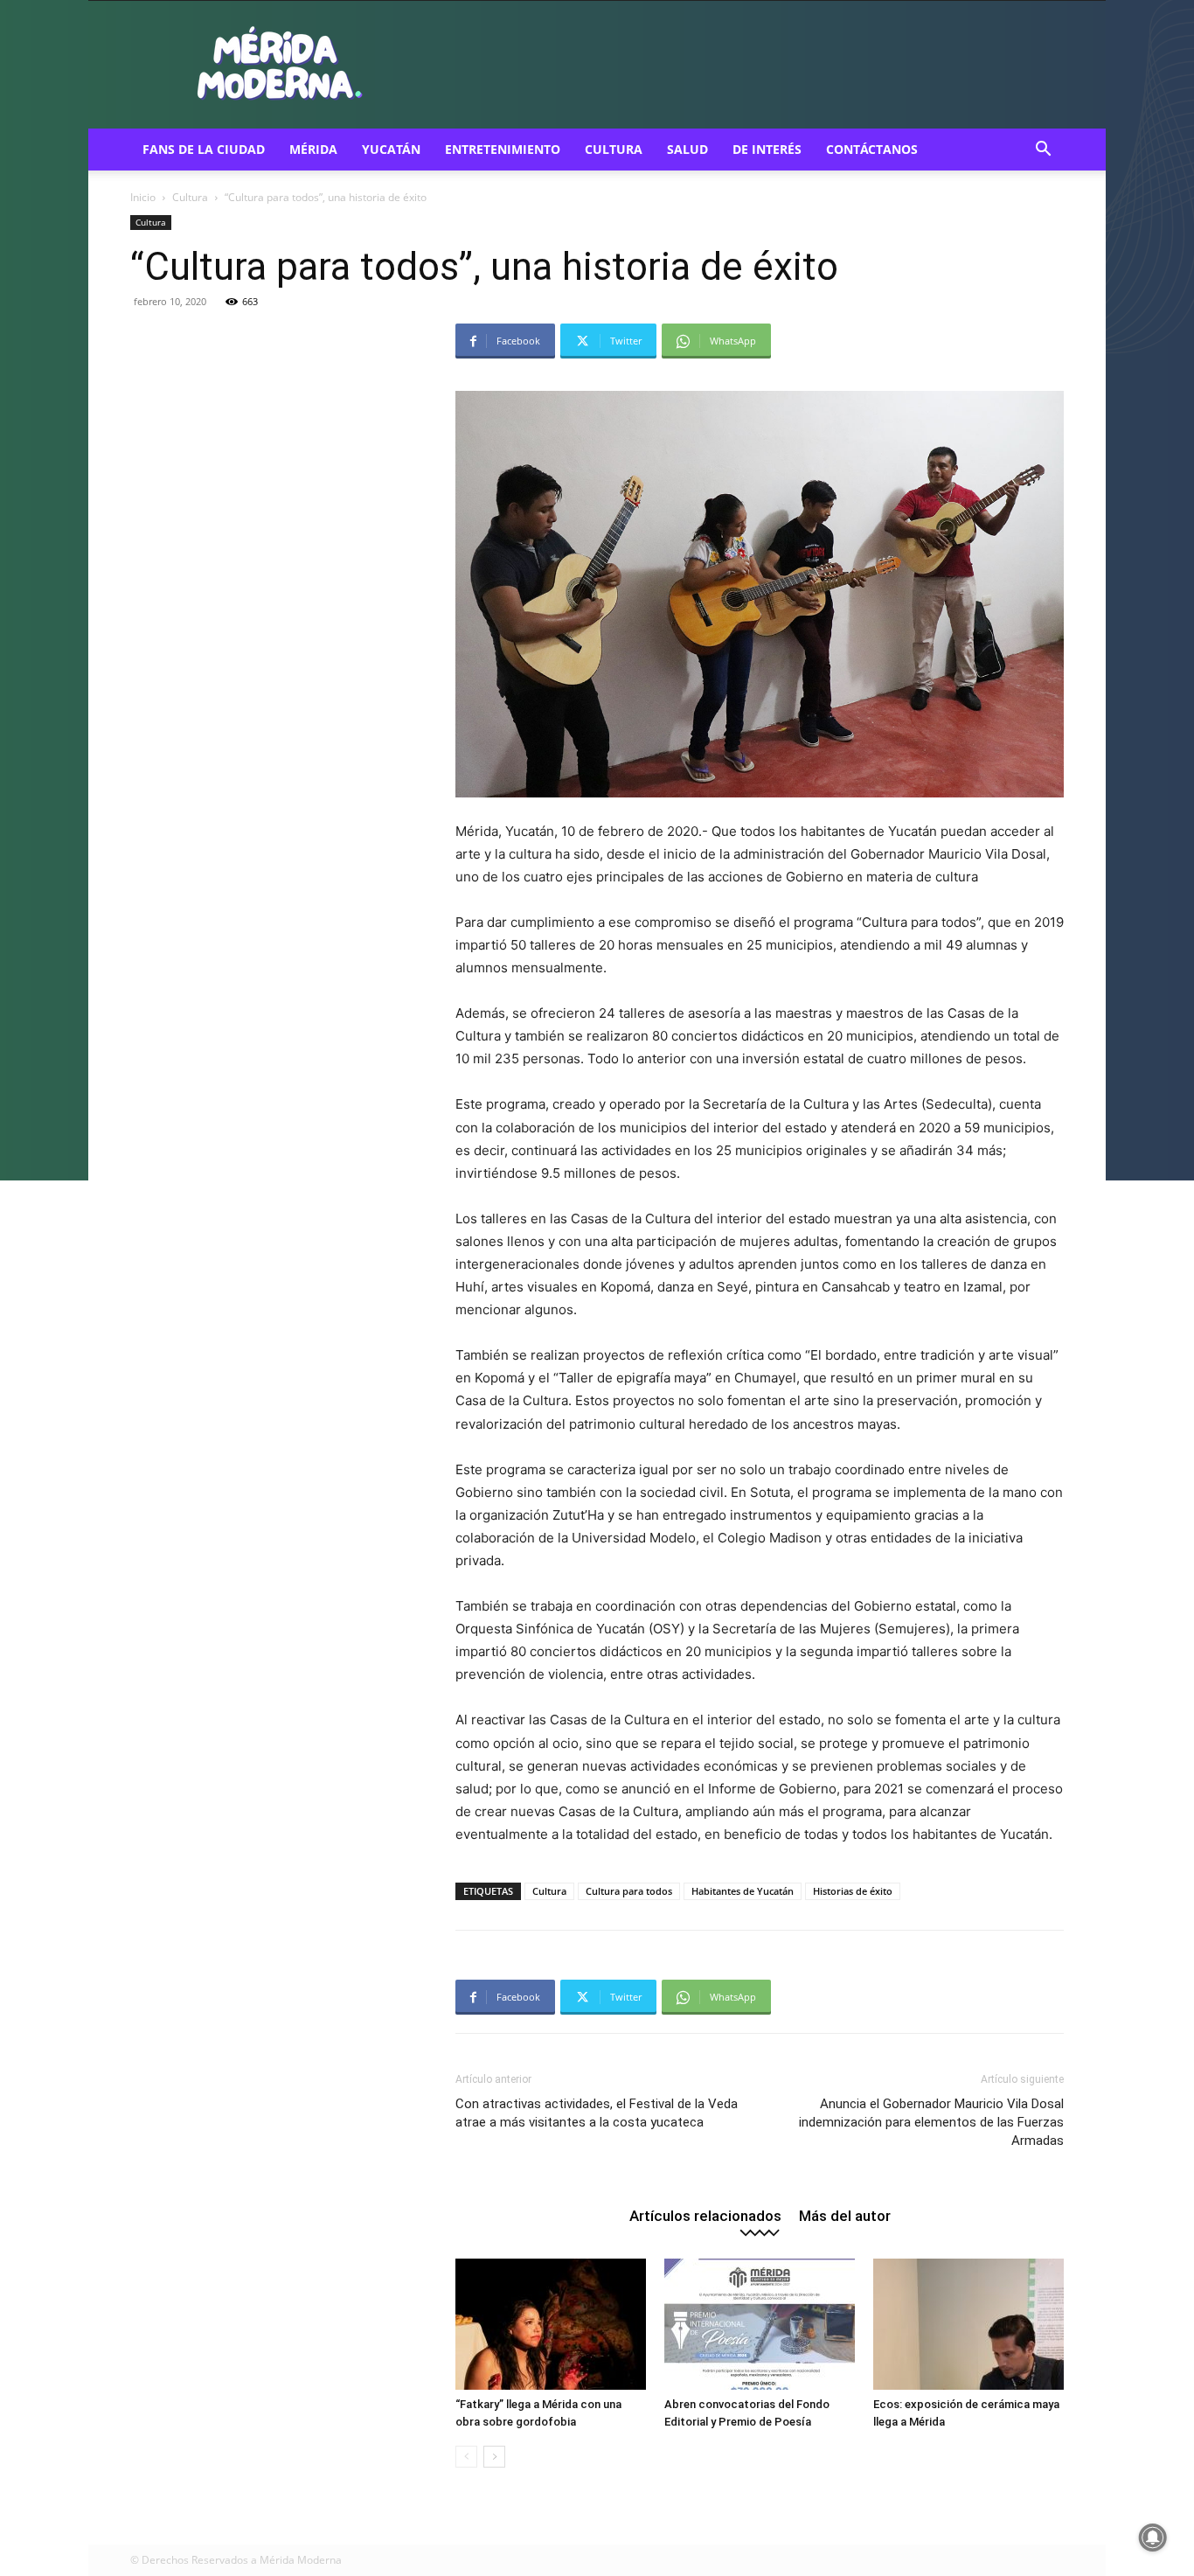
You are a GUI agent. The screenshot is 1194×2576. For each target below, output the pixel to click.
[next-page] (494, 2457)
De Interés (767, 149)
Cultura (614, 149)
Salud (687, 149)
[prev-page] (466, 2457)
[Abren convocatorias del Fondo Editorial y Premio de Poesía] (760, 2324)
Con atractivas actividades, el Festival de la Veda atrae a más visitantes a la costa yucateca (597, 2113)
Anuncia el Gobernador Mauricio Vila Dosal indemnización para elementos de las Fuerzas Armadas (931, 2122)
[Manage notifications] (1153, 2538)
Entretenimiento (503, 149)
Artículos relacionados (705, 2215)
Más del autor (845, 2215)
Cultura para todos (629, 1891)
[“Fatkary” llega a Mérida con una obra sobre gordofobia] (551, 2324)
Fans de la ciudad (204, 149)
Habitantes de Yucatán (743, 1891)
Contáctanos (872, 149)
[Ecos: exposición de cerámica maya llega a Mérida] (968, 2324)
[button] (1043, 151)
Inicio (143, 197)
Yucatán (391, 149)
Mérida (313, 149)
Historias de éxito (853, 1891)
